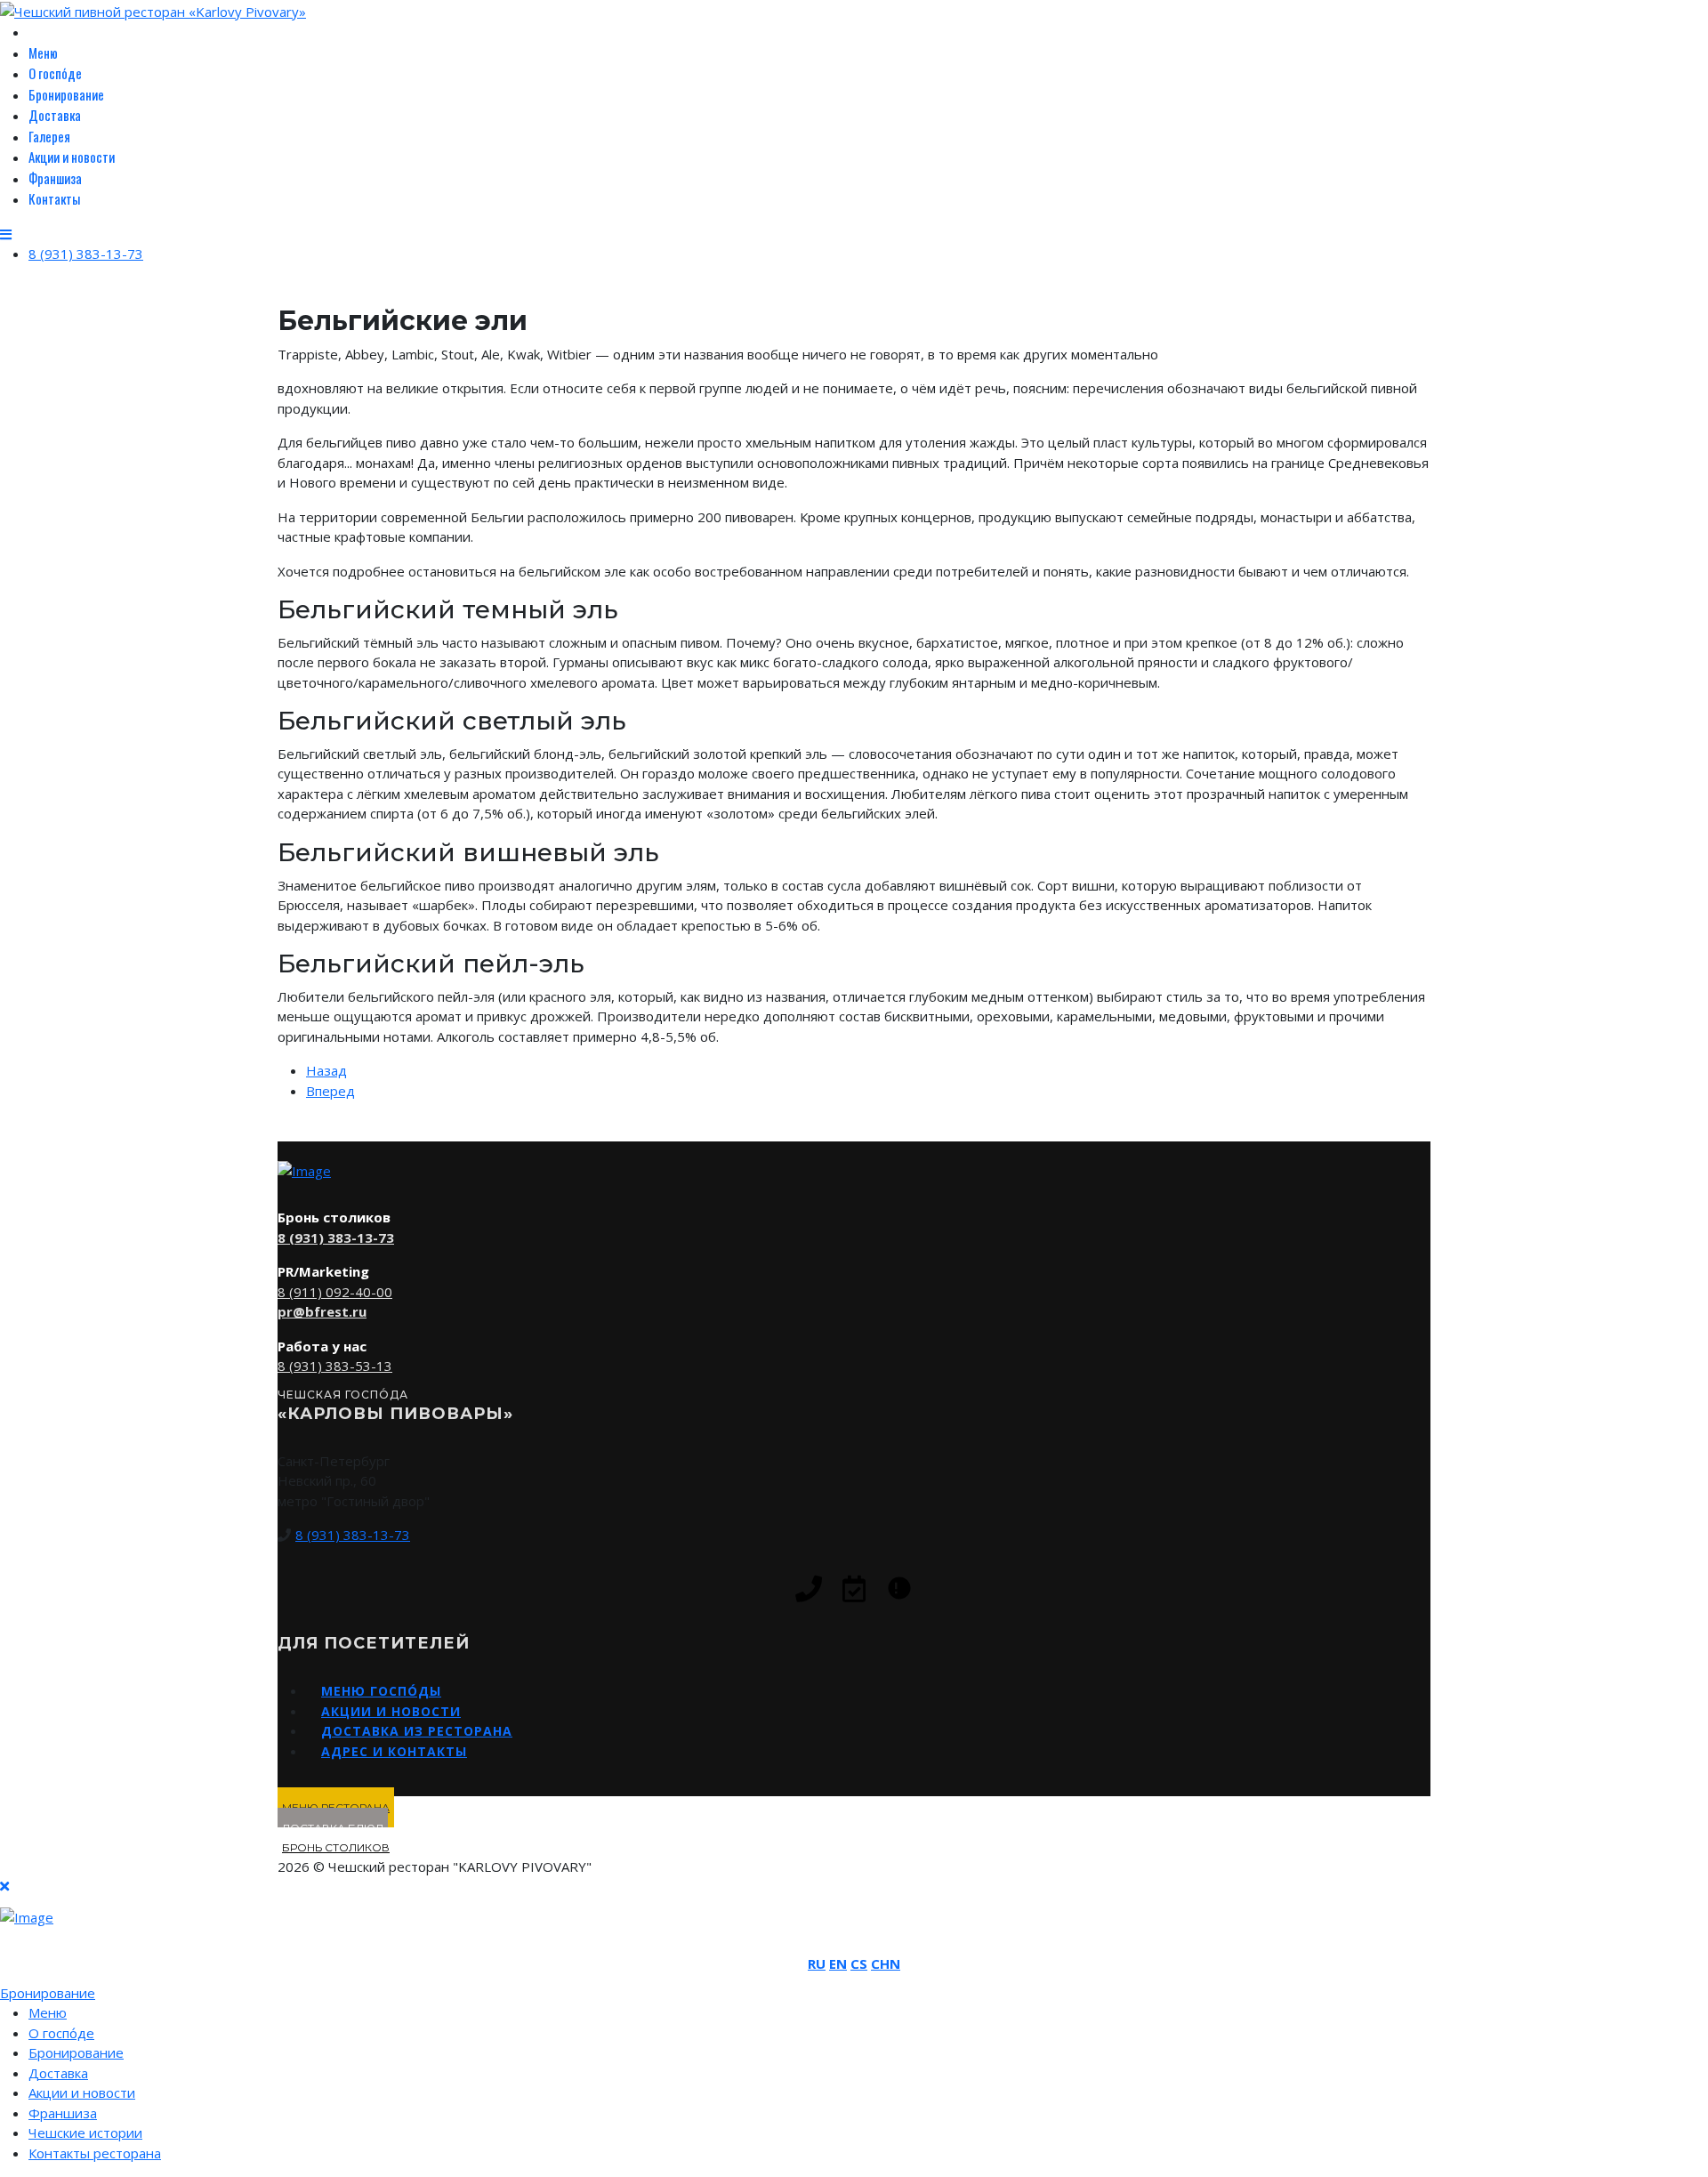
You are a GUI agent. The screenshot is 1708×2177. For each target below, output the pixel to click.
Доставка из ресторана (417, 1731)
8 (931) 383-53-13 (335, 1366)
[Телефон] (809, 1589)
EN (838, 1963)
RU (817, 1963)
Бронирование (66, 94)
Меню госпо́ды (381, 1691)
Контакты (54, 198)
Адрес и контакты (394, 1751)
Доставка (55, 115)
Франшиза (55, 178)
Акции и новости (72, 157)
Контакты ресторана (95, 2153)
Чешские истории (85, 2133)
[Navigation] (6, 234)
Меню (43, 52)
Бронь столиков (336, 1847)
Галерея (49, 136)
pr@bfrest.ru (322, 1311)
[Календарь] (854, 1589)
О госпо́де (55, 73)
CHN (886, 1963)
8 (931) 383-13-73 (86, 254)
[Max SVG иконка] (899, 1588)
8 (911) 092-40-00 (335, 1292)
